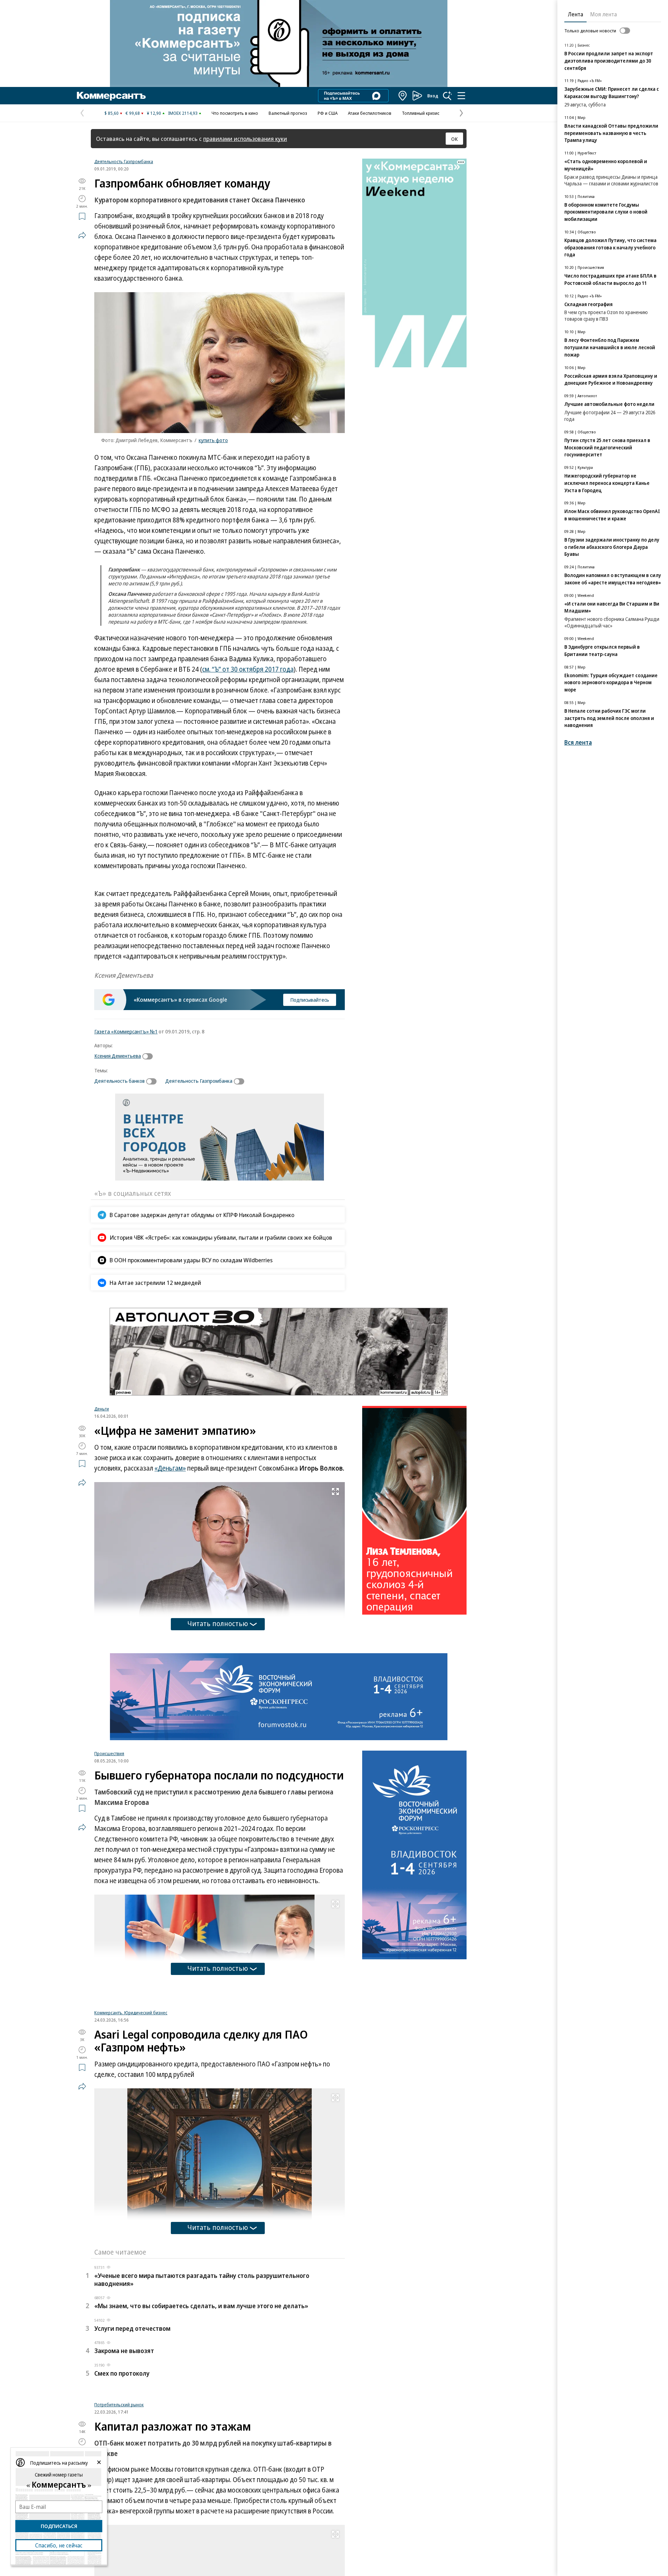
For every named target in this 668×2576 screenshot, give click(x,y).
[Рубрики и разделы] (461, 96)
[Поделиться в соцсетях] (82, 235)
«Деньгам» (170, 1468)
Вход (433, 96)
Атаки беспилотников (370, 113)
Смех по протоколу (122, 2461)
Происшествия (109, 1753)
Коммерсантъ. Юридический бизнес (131, 2100)
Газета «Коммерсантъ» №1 (126, 1031)
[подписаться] (149, 1056)
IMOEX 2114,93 (183, 113)
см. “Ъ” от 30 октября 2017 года (248, 669)
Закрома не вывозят (124, 2438)
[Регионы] (403, 96)
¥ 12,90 (154, 113)
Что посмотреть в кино (235, 113)
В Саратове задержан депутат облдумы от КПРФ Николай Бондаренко (202, 1215)
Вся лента (578, 742)
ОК (455, 139)
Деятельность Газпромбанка (124, 161)
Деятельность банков (120, 1081)
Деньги (102, 1409)
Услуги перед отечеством (132, 2416)
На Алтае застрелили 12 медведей (155, 1283)
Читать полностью (218, 1623)
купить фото (213, 440)
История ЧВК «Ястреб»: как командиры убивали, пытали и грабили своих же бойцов (221, 1237)
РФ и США (328, 113)
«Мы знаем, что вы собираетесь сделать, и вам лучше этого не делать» (201, 2393)
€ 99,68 (133, 113)
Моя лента (603, 14)
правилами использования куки (245, 139)
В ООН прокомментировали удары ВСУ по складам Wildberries (191, 1260)
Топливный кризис (421, 113)
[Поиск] (447, 96)
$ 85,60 (112, 113)
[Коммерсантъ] (111, 96)
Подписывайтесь (310, 1000)
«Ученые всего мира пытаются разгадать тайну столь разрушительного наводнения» (202, 2367)
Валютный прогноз (288, 113)
